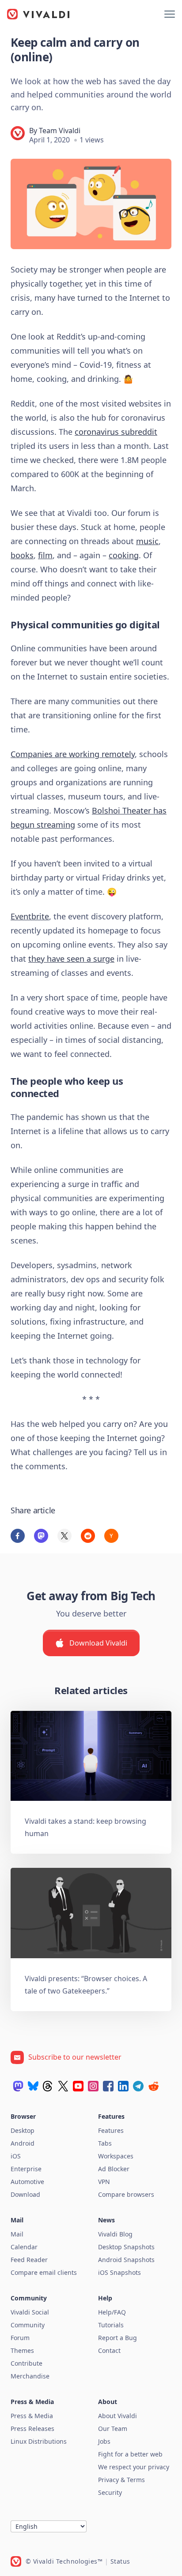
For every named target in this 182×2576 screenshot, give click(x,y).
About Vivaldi (118, 2416)
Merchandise (30, 2376)
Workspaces (116, 2156)
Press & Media (32, 2416)
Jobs (104, 2441)
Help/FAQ (112, 2312)
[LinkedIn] (123, 2086)
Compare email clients (44, 2272)
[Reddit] (153, 2086)
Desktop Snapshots (126, 2247)
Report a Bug (118, 2338)
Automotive (27, 2182)
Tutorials (111, 2325)
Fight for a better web (130, 2454)
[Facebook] (108, 2086)
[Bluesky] (33, 2086)
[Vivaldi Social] (18, 2086)
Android (23, 2143)
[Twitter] (63, 2086)
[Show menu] (170, 14)
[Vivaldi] (38, 14)
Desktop (23, 2130)
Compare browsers (126, 2194)
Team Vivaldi (60, 131)
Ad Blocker (114, 2169)
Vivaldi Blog (115, 2234)
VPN (104, 2182)
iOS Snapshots (119, 2272)
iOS (16, 2156)
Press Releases (32, 2429)
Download (25, 2194)
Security (110, 2492)
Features (111, 2130)
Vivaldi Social (30, 2312)
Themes (22, 2350)
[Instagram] (93, 2086)
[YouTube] (78, 2086)
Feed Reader (29, 2260)
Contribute (27, 2363)
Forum (20, 2338)
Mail (17, 2234)
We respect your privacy (134, 2467)
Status (120, 2561)
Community (28, 2325)
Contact (109, 2350)
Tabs (105, 2143)
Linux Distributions (39, 2441)
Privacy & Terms (121, 2480)
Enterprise (26, 2169)
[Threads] (48, 2086)
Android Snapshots (126, 2260)
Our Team (113, 2429)
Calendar (24, 2247)
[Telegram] (138, 2086)
